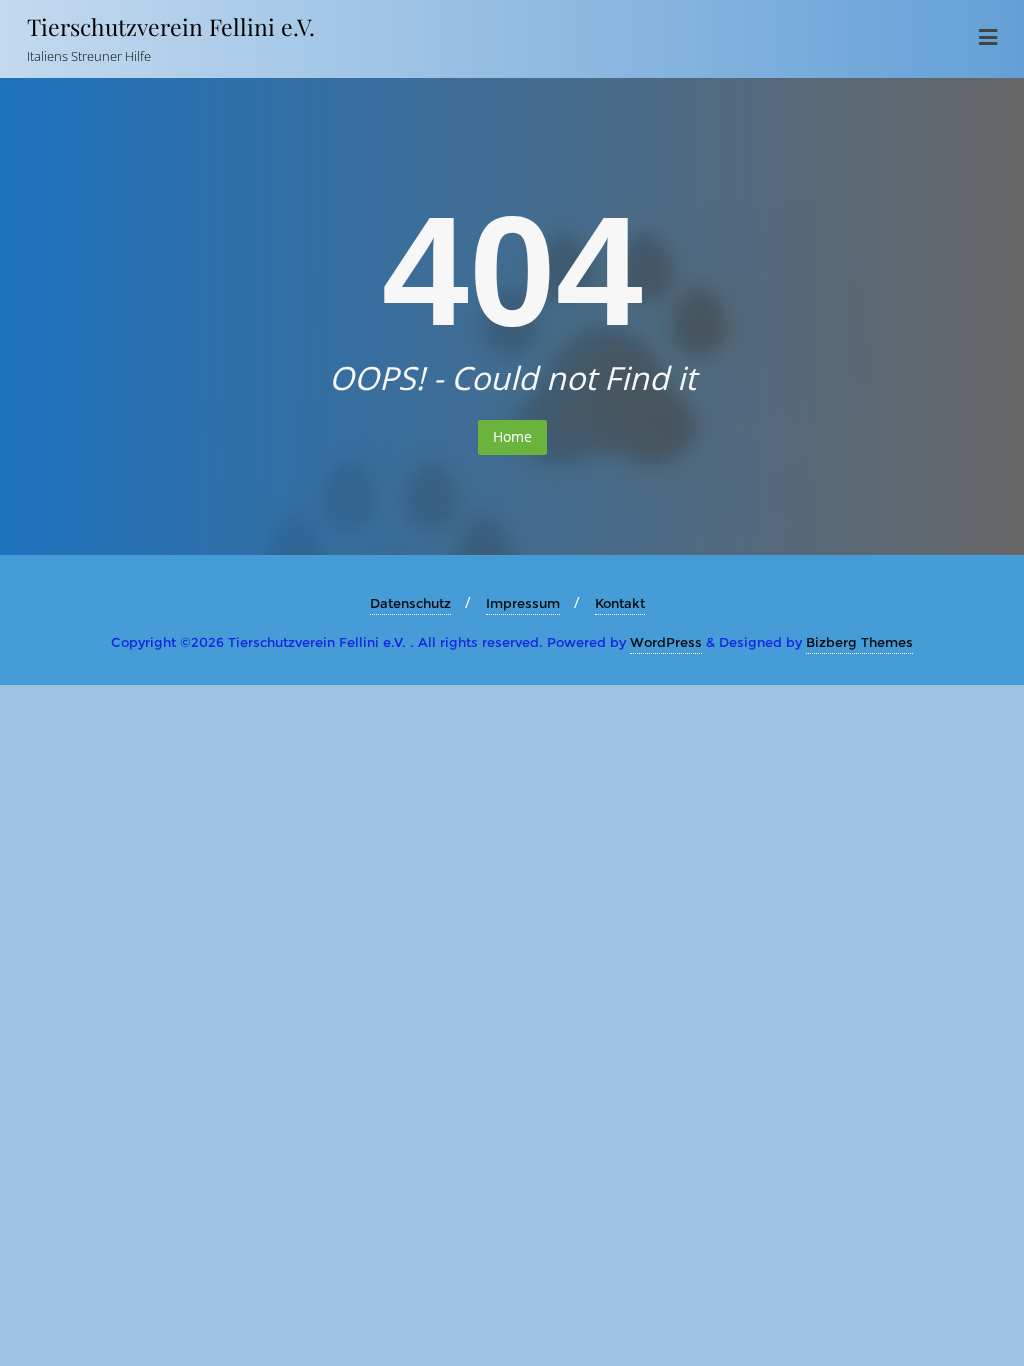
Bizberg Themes (859, 642)
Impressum (523, 603)
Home (512, 436)
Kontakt (620, 603)
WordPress (666, 642)
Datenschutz (410, 603)
